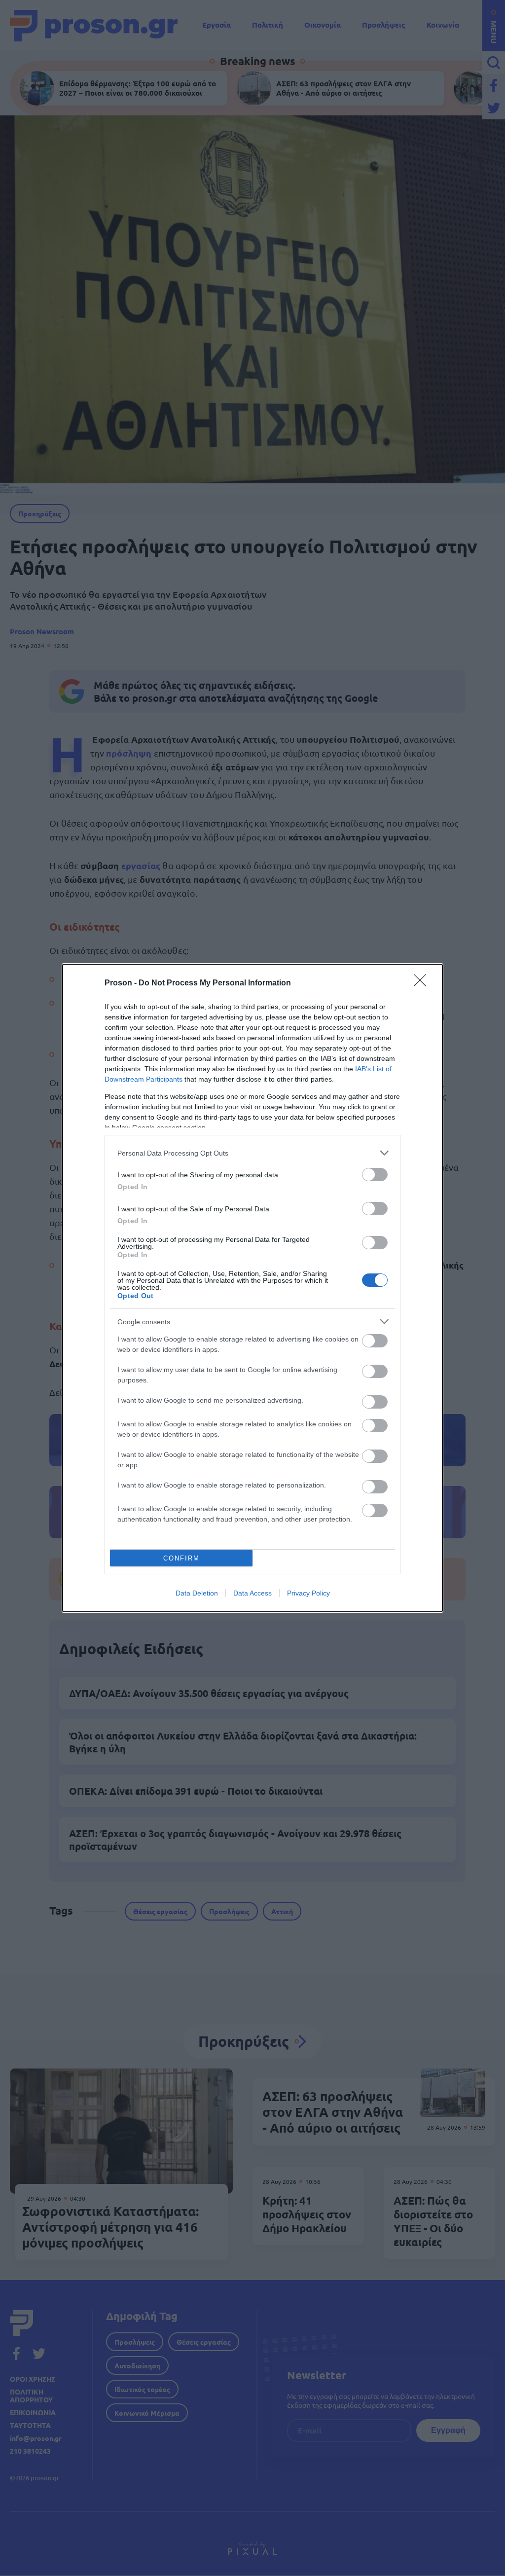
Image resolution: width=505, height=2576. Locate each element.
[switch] (375, 1175)
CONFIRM (181, 1558)
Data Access (252, 1593)
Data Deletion (197, 1593)
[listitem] (252, 1153)
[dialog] (252, 1288)
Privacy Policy (308, 1593)
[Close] (423, 983)
